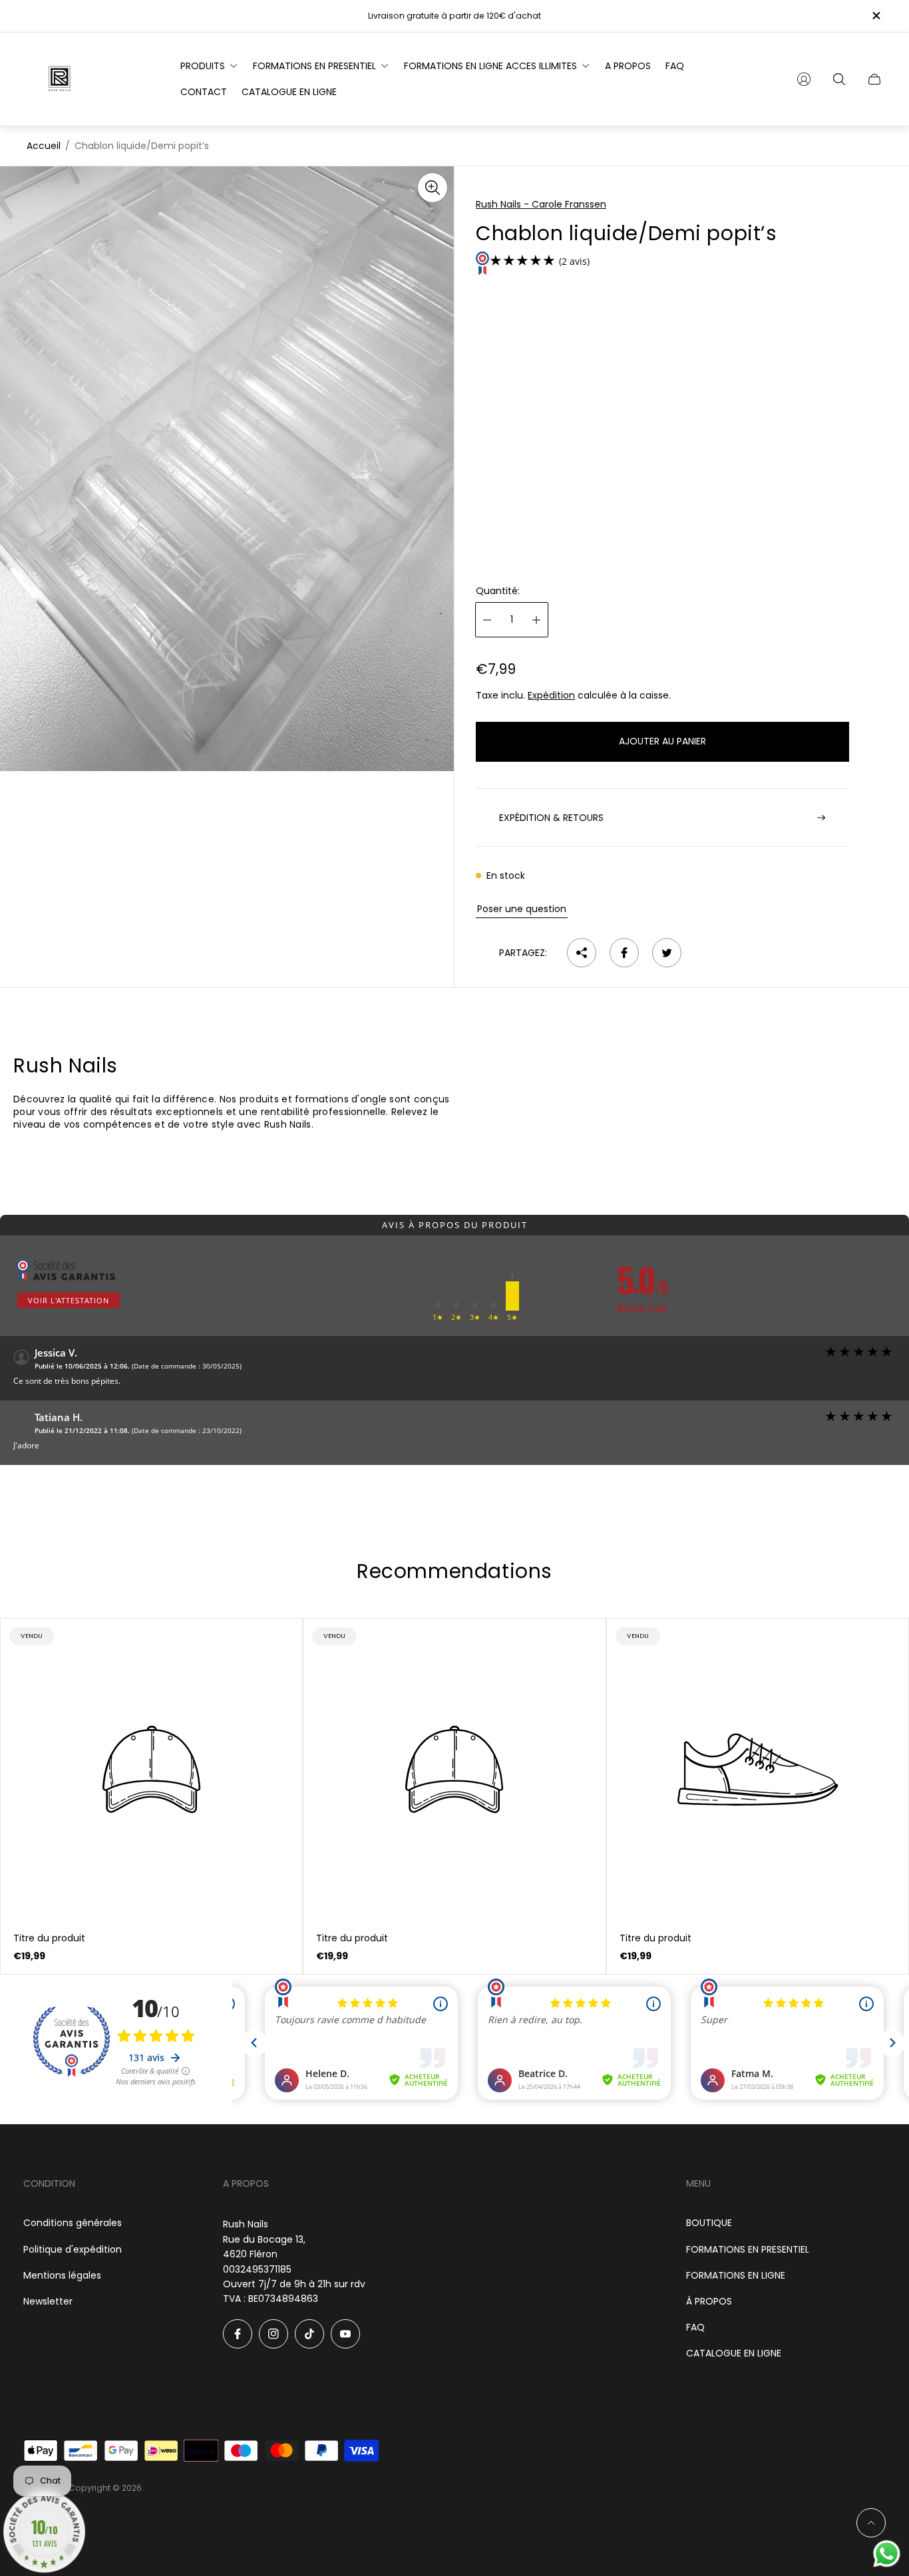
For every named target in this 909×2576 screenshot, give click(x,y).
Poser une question (522, 909)
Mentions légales (62, 2275)
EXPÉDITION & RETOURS (551, 818)
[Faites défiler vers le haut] (871, 2523)
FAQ (695, 2327)
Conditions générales (73, 2223)
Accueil (44, 146)
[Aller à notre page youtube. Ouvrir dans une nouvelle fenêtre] (345, 2334)
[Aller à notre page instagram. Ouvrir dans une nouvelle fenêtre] (273, 2334)
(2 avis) (574, 262)
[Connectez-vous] (804, 79)
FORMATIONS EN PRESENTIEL (748, 2249)
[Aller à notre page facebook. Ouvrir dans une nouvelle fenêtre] (238, 2334)
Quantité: (498, 591)
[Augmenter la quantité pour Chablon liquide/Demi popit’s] (536, 620)
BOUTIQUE (709, 2223)
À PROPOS (709, 2301)
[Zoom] (433, 188)
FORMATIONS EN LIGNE (736, 2275)
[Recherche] (839, 79)
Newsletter (48, 2301)
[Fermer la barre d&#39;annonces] (876, 16)
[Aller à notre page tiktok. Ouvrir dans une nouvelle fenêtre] (309, 2334)
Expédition (551, 695)
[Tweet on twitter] (667, 953)
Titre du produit (49, 1938)
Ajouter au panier (662, 741)
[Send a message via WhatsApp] (887, 2554)
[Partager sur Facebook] (624, 953)
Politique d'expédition (73, 2249)
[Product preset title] (151, 1769)
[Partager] (582, 953)
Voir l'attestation (69, 1300)
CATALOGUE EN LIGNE (734, 2353)
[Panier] (874, 79)
